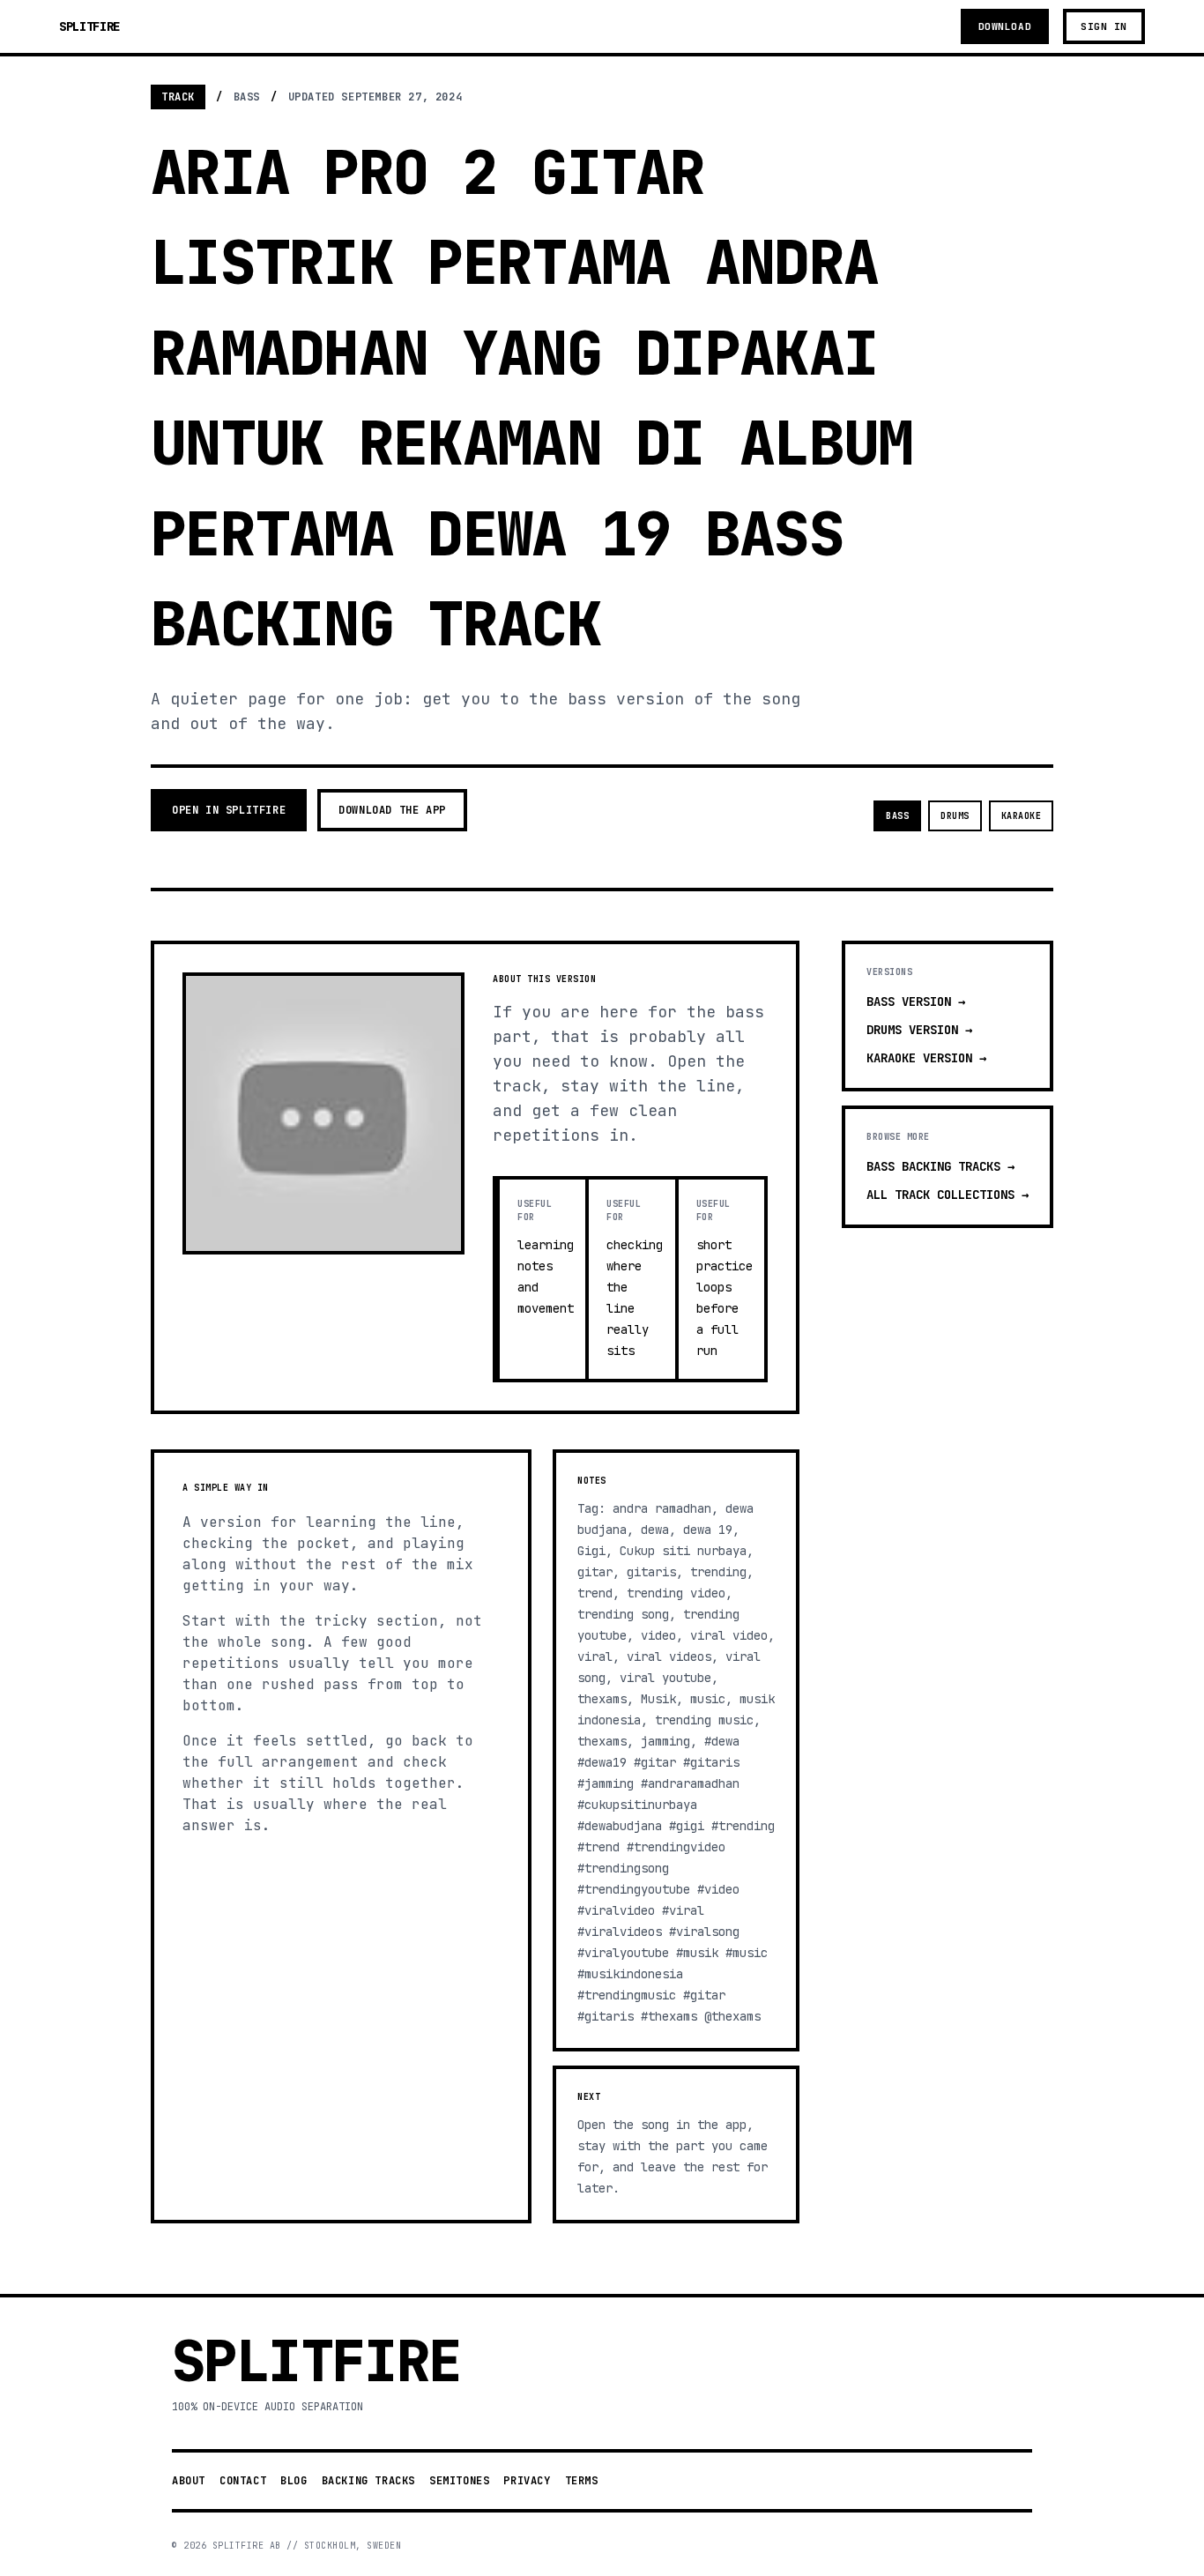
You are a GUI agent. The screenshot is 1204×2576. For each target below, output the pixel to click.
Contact (243, 2481)
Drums (955, 816)
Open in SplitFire (229, 810)
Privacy (527, 2481)
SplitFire (89, 26)
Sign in (1104, 26)
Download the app (392, 810)
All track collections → (948, 1195)
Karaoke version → (926, 1058)
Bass (897, 816)
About (189, 2481)
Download (1005, 26)
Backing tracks (368, 2481)
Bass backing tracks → (940, 1166)
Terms (582, 2481)
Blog (294, 2481)
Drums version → (919, 1030)
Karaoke (1022, 816)
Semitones (459, 2481)
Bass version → (916, 1001)
